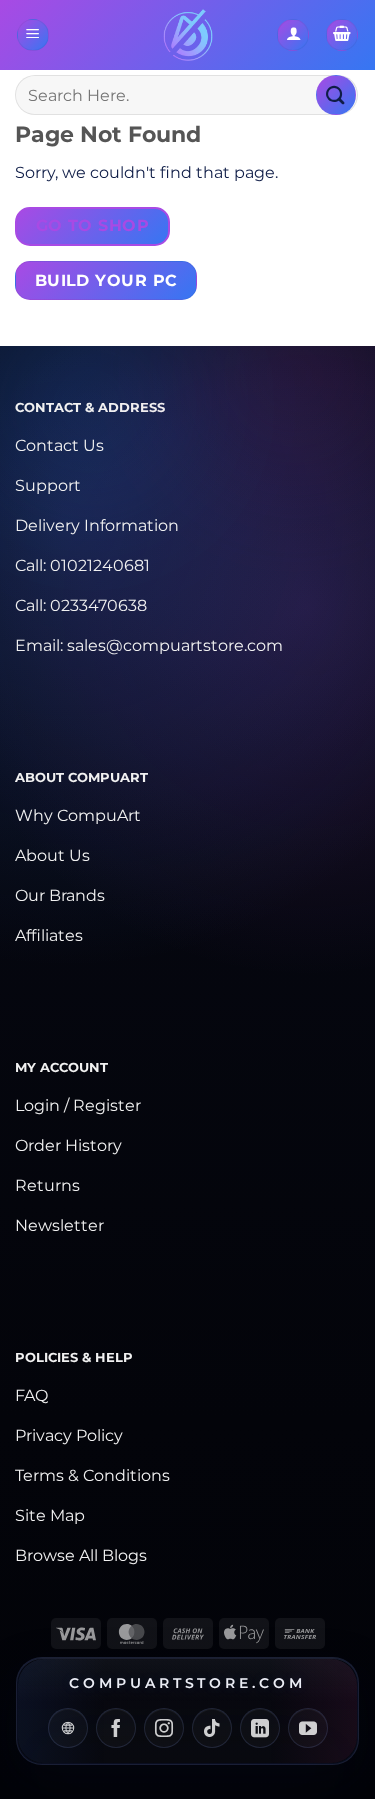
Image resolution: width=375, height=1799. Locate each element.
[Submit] (336, 94)
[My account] (293, 35)
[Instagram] (164, 1728)
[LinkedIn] (260, 1728)
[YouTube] (308, 1728)
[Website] (68, 1728)
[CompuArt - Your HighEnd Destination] (187, 35)
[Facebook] (116, 1728)
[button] (33, 35)
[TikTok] (212, 1728)
